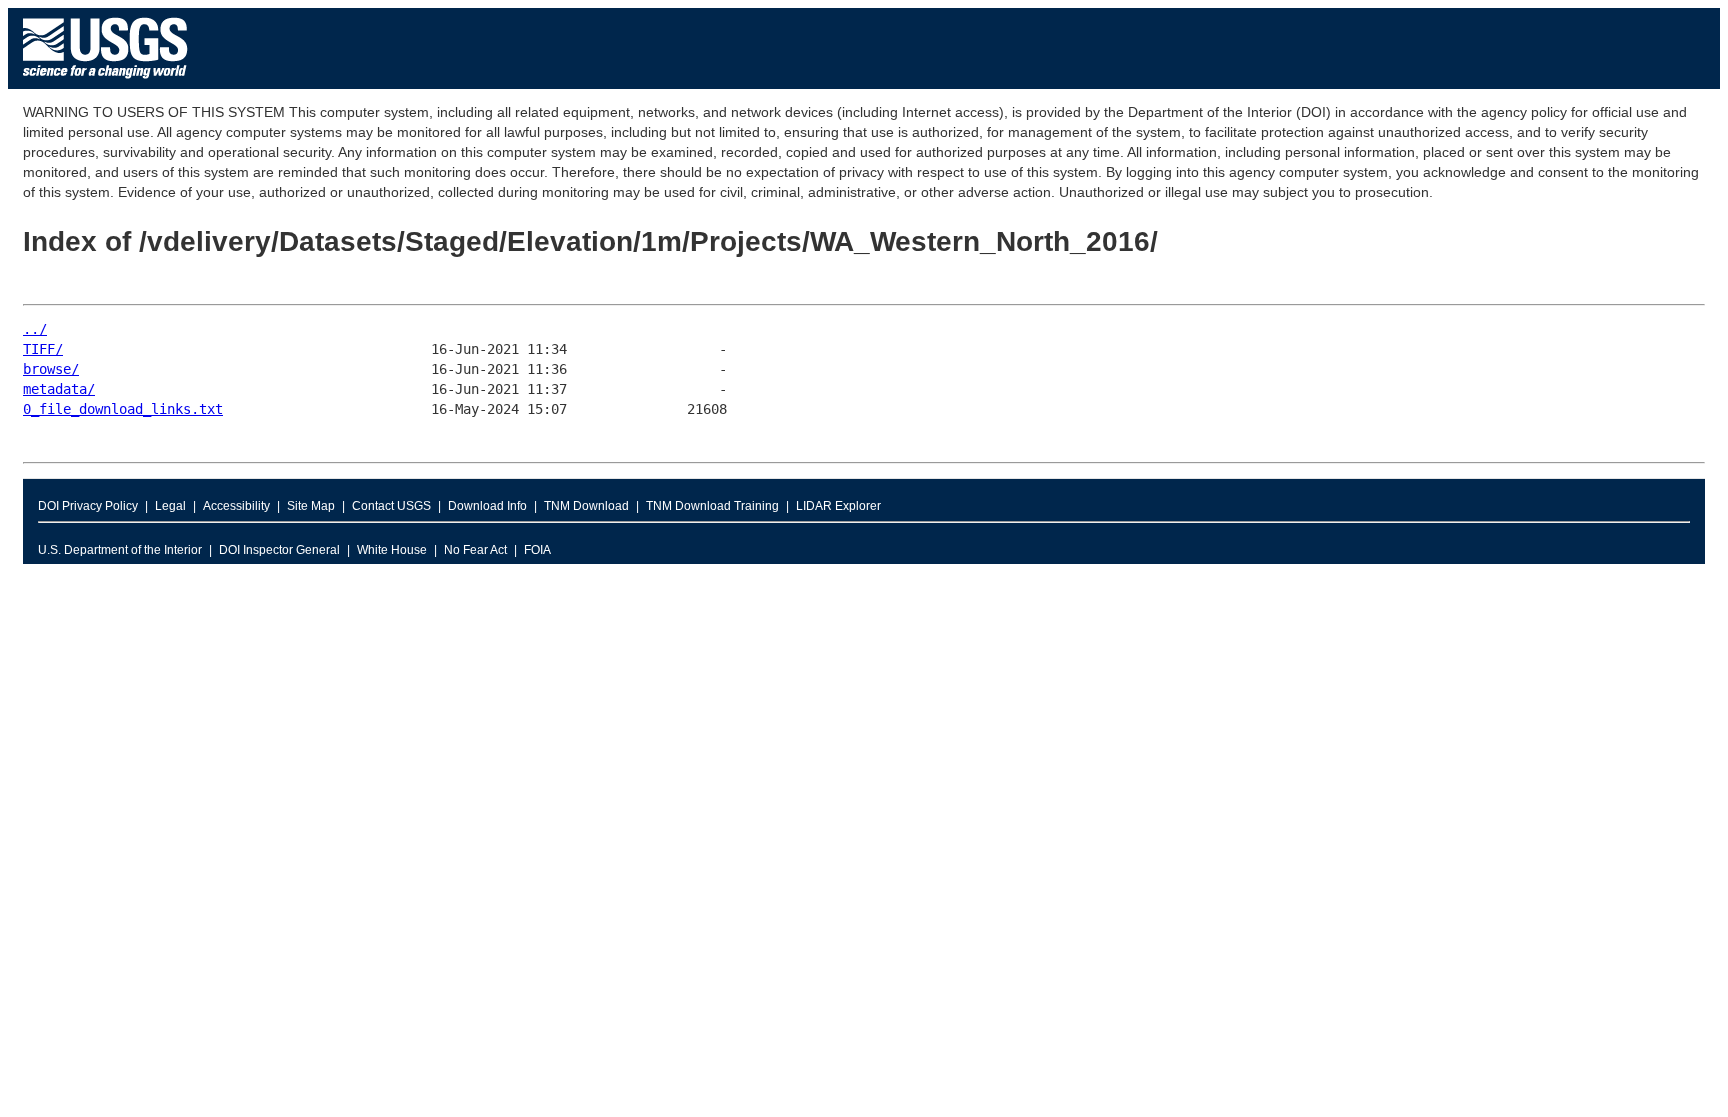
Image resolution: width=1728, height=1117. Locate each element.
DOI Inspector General (279, 550)
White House (392, 550)
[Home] (105, 83)
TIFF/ (43, 349)
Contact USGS (391, 506)
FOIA (537, 550)
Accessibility (236, 506)
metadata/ (59, 389)
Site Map (311, 506)
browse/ (51, 369)
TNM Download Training (712, 506)
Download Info (487, 506)
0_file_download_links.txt (123, 409)
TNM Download (586, 506)
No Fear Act (475, 550)
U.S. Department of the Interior (120, 550)
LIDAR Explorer (838, 506)
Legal (170, 506)
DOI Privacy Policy (88, 506)
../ (35, 329)
